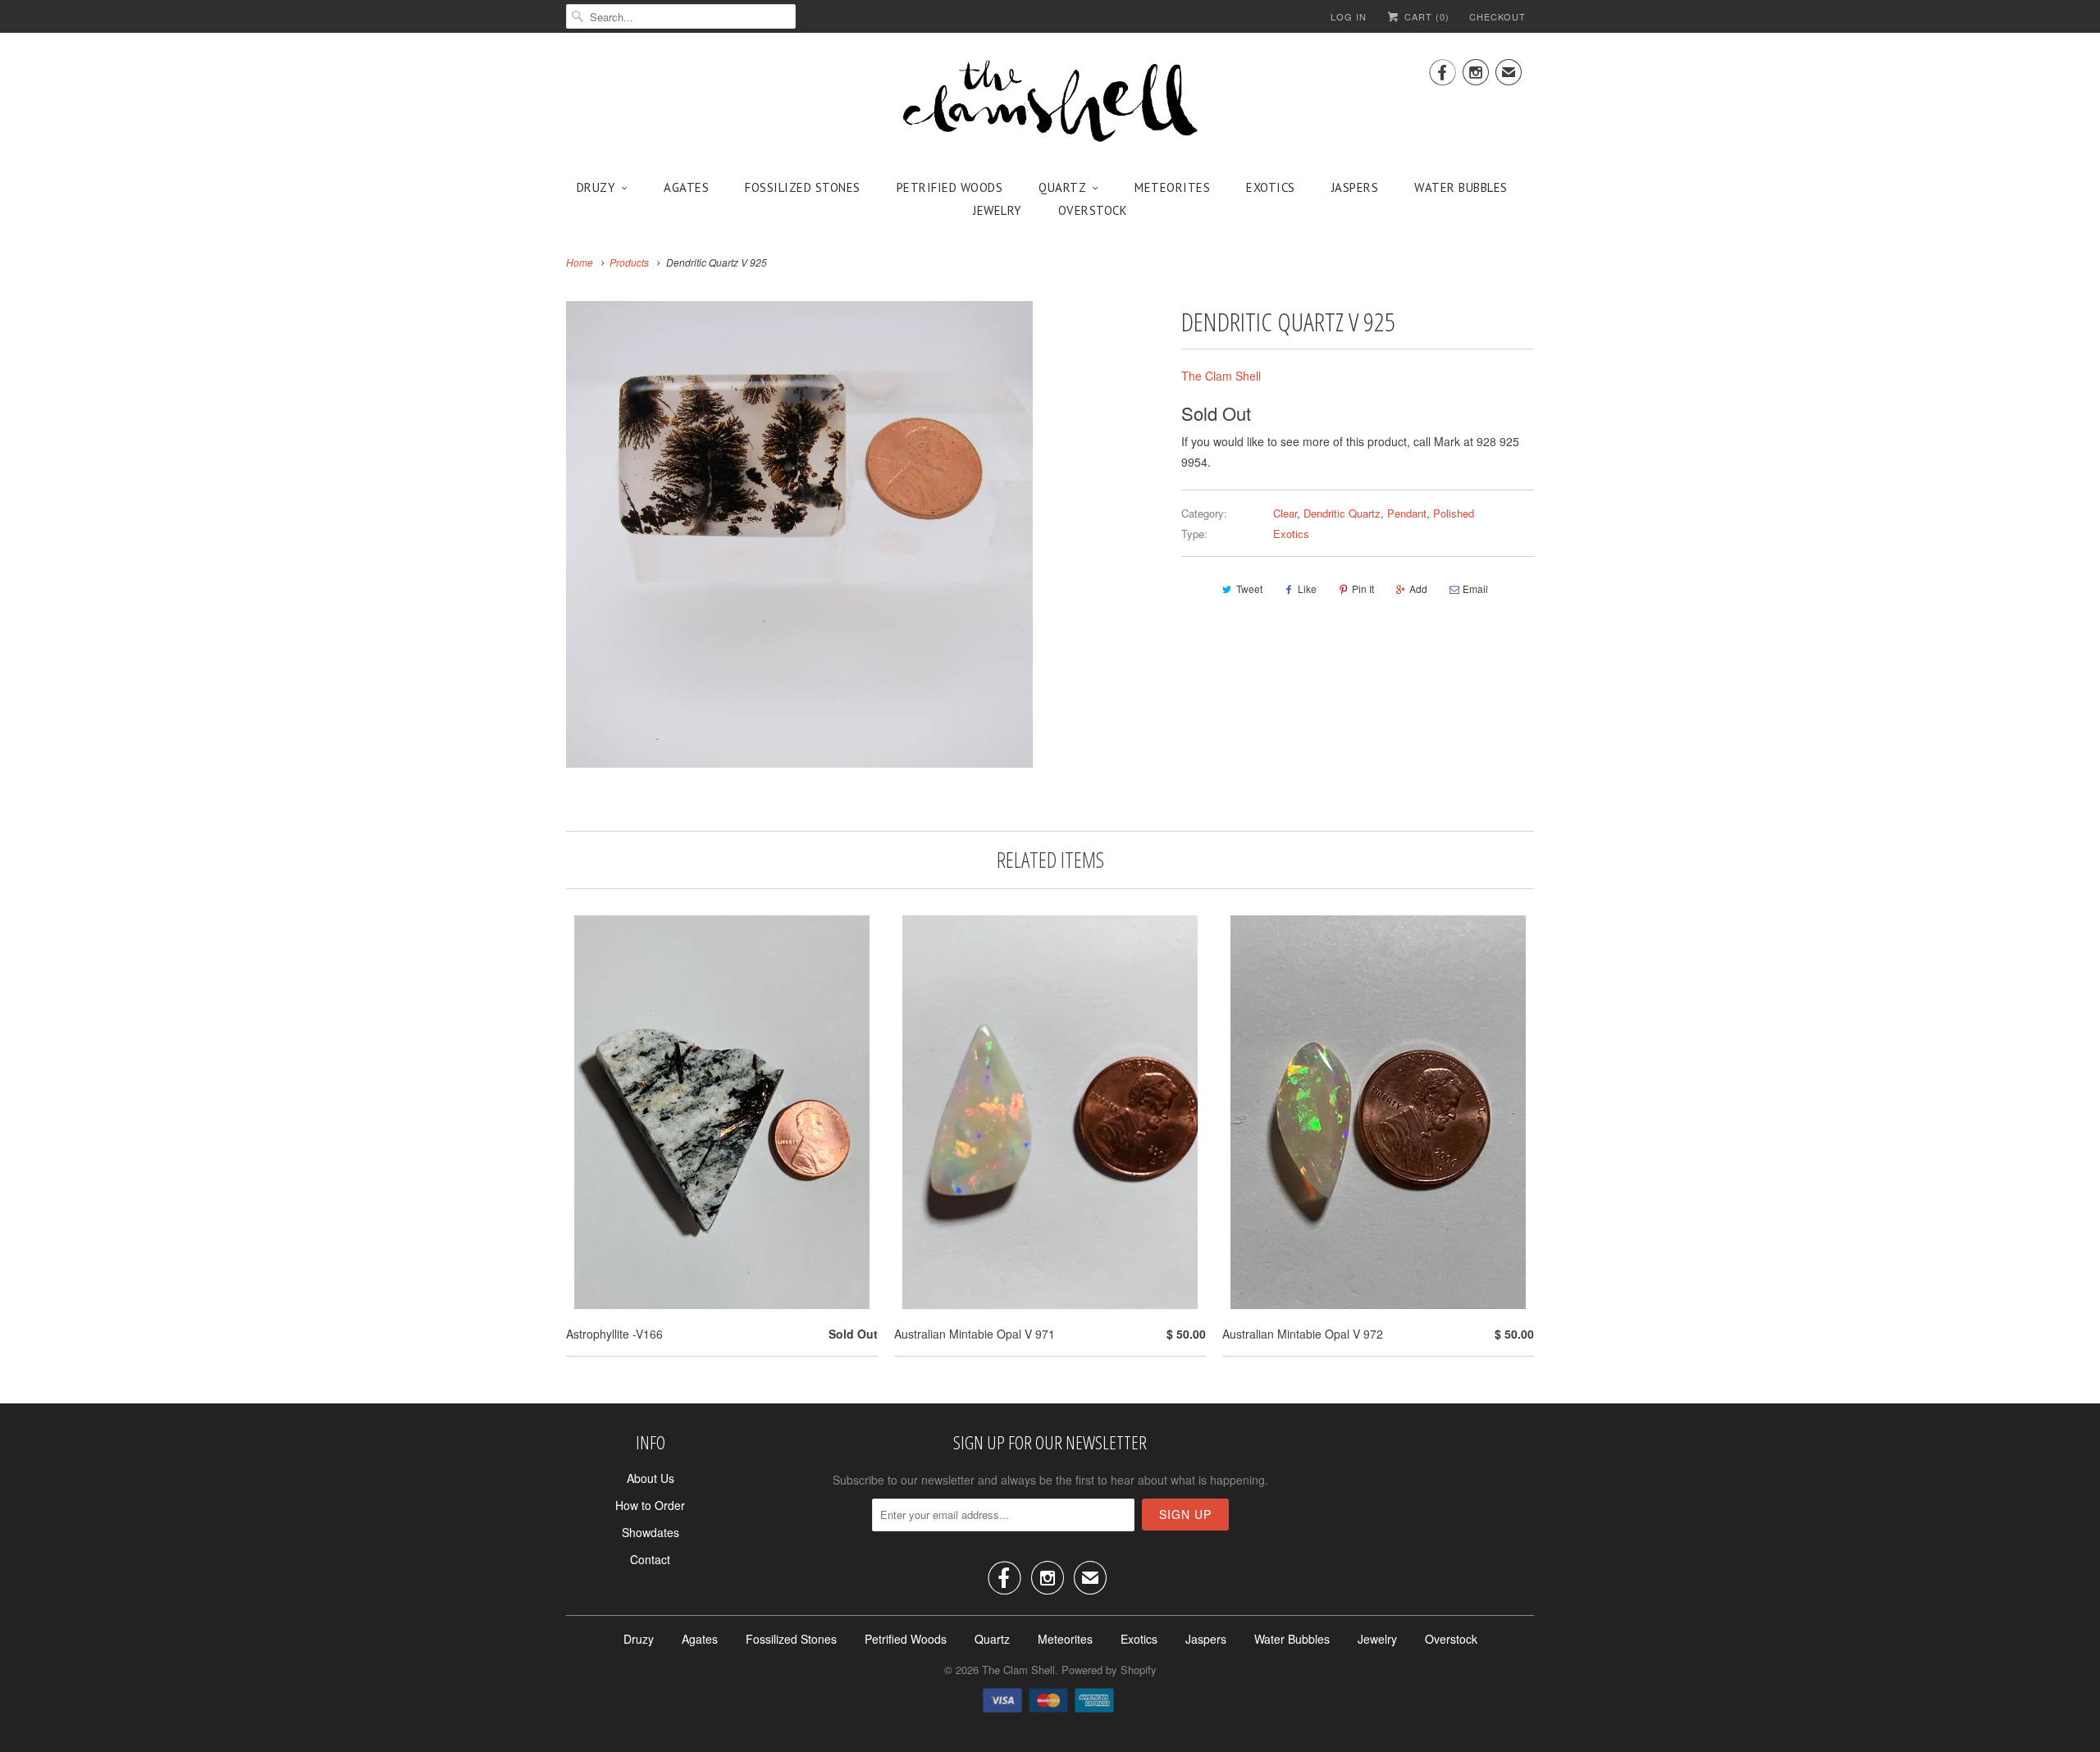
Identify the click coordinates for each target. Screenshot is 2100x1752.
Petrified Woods (950, 187)
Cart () (1425, 16)
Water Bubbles (1461, 187)
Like (1307, 589)
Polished (1454, 513)
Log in (1349, 16)
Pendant (1407, 513)
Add (1418, 589)
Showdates (651, 1532)
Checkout (1497, 16)
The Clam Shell (1221, 376)
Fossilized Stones (803, 187)
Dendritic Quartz (1342, 513)
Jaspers (1355, 187)
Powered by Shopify (1109, 1670)
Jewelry (997, 210)
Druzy (596, 187)
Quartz (1062, 187)
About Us (651, 1478)
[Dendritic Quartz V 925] (799, 534)
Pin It (1363, 589)
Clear (1285, 513)
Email (1475, 589)
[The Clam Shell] (1050, 103)
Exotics (1271, 187)
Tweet (1249, 589)
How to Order (650, 1505)
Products (629, 262)
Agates (686, 187)
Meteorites (1172, 187)
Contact (650, 1559)
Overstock (1093, 210)
